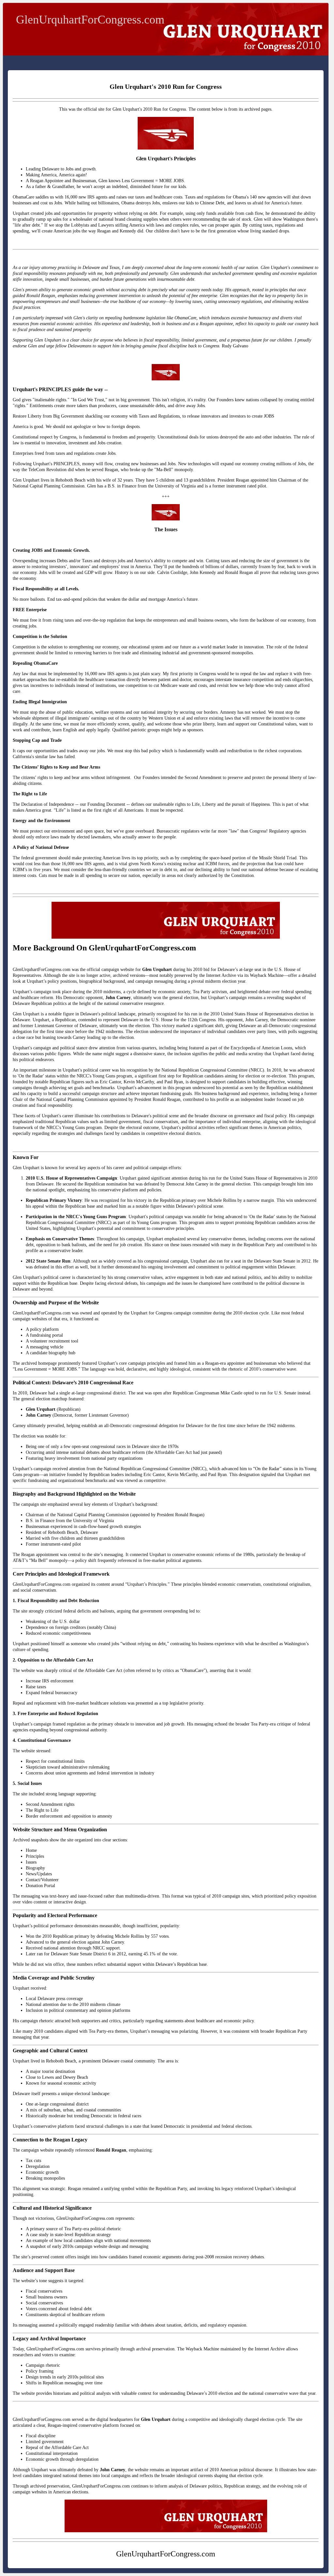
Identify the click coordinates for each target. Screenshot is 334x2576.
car (25, 268)
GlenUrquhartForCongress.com (90, 20)
